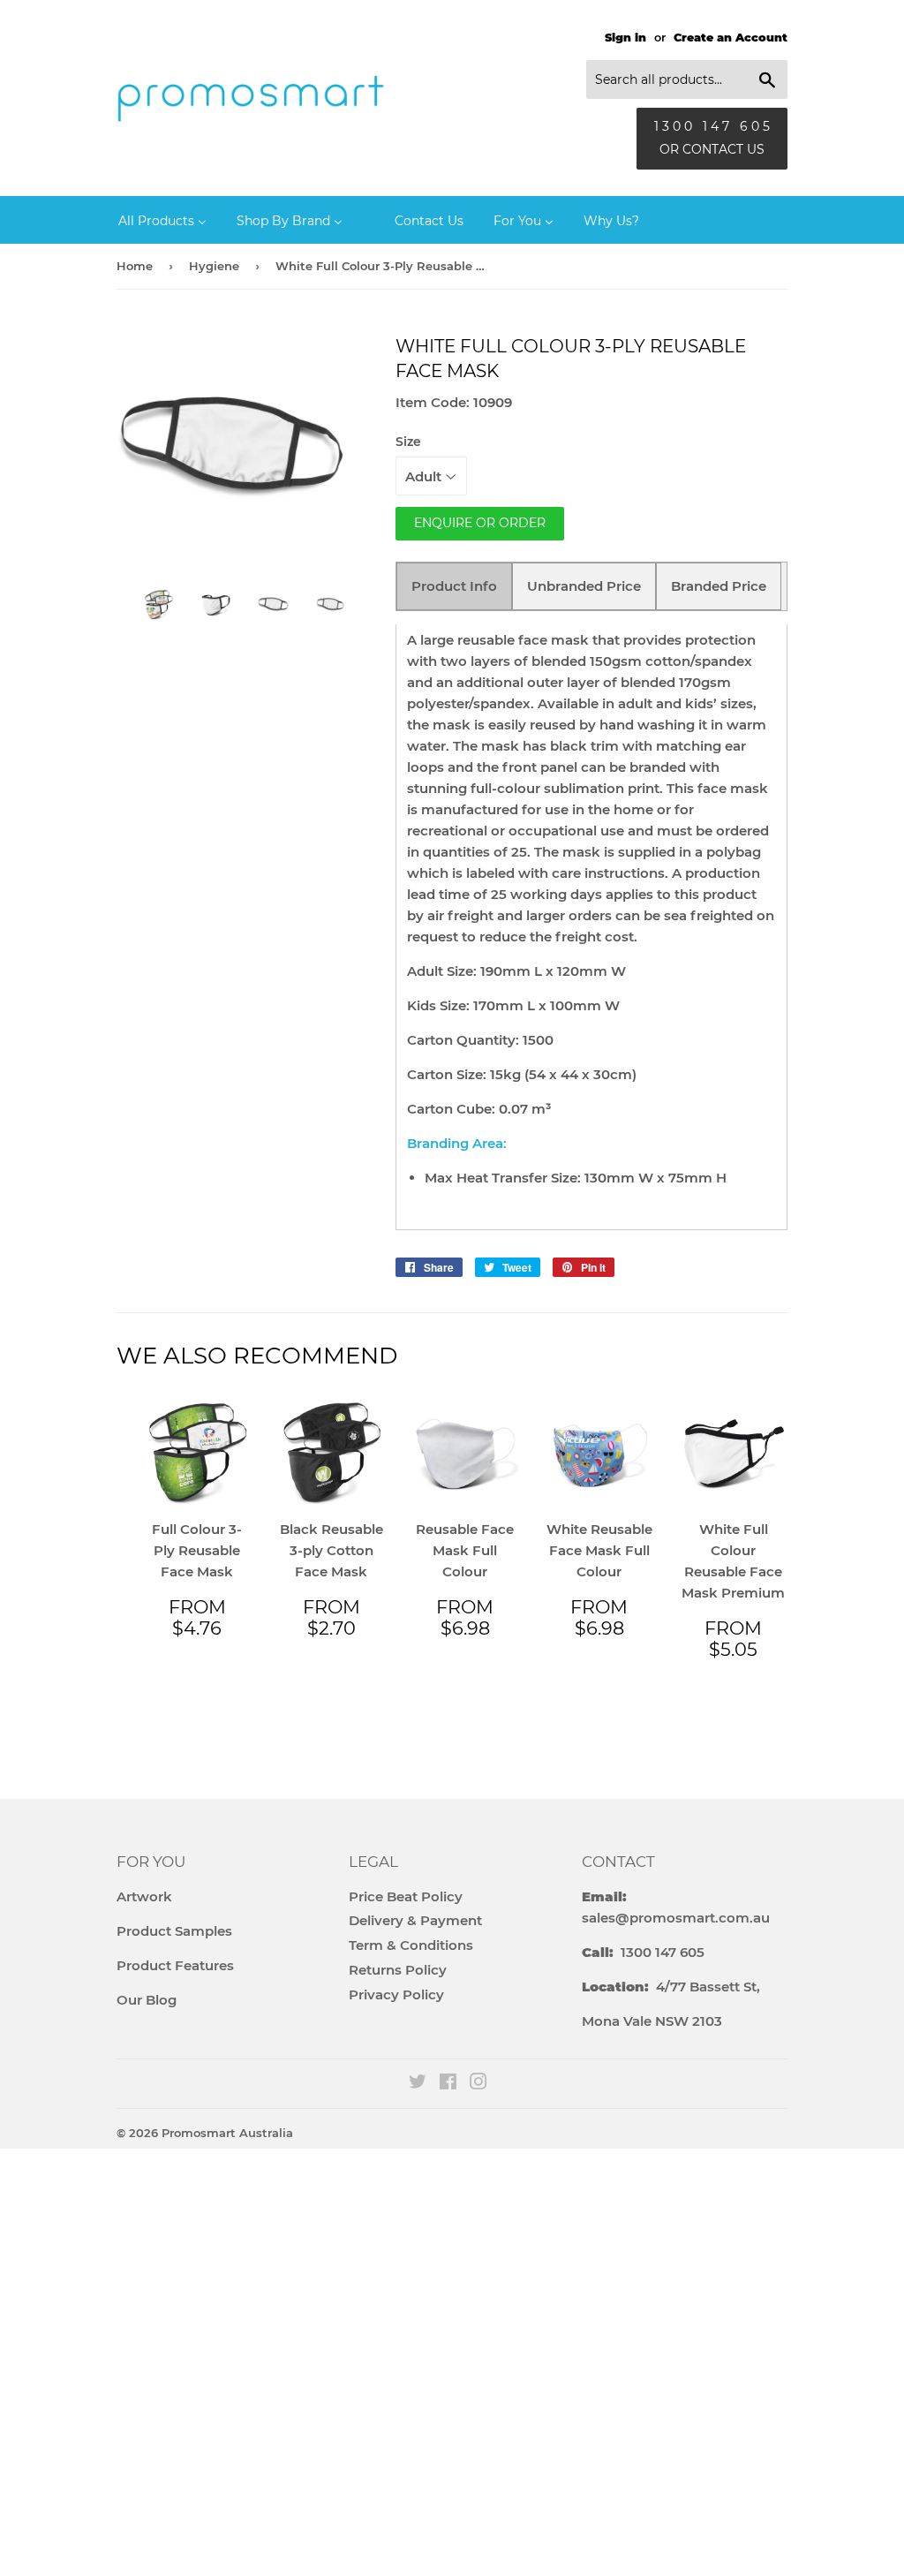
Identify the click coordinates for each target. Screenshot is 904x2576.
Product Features (175, 1965)
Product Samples (174, 1931)
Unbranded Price (584, 586)
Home (135, 266)
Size (408, 442)
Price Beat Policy (406, 1896)
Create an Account (731, 38)
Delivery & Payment (415, 1920)
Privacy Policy (396, 1994)
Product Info (454, 586)
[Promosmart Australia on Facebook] (448, 2084)
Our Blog (147, 2000)
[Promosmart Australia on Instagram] (478, 2084)
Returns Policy (398, 1970)
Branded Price (719, 586)
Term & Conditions (411, 1945)
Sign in (625, 38)
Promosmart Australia (227, 2133)
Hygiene (214, 266)
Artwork (144, 1896)
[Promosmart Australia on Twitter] (418, 2084)
